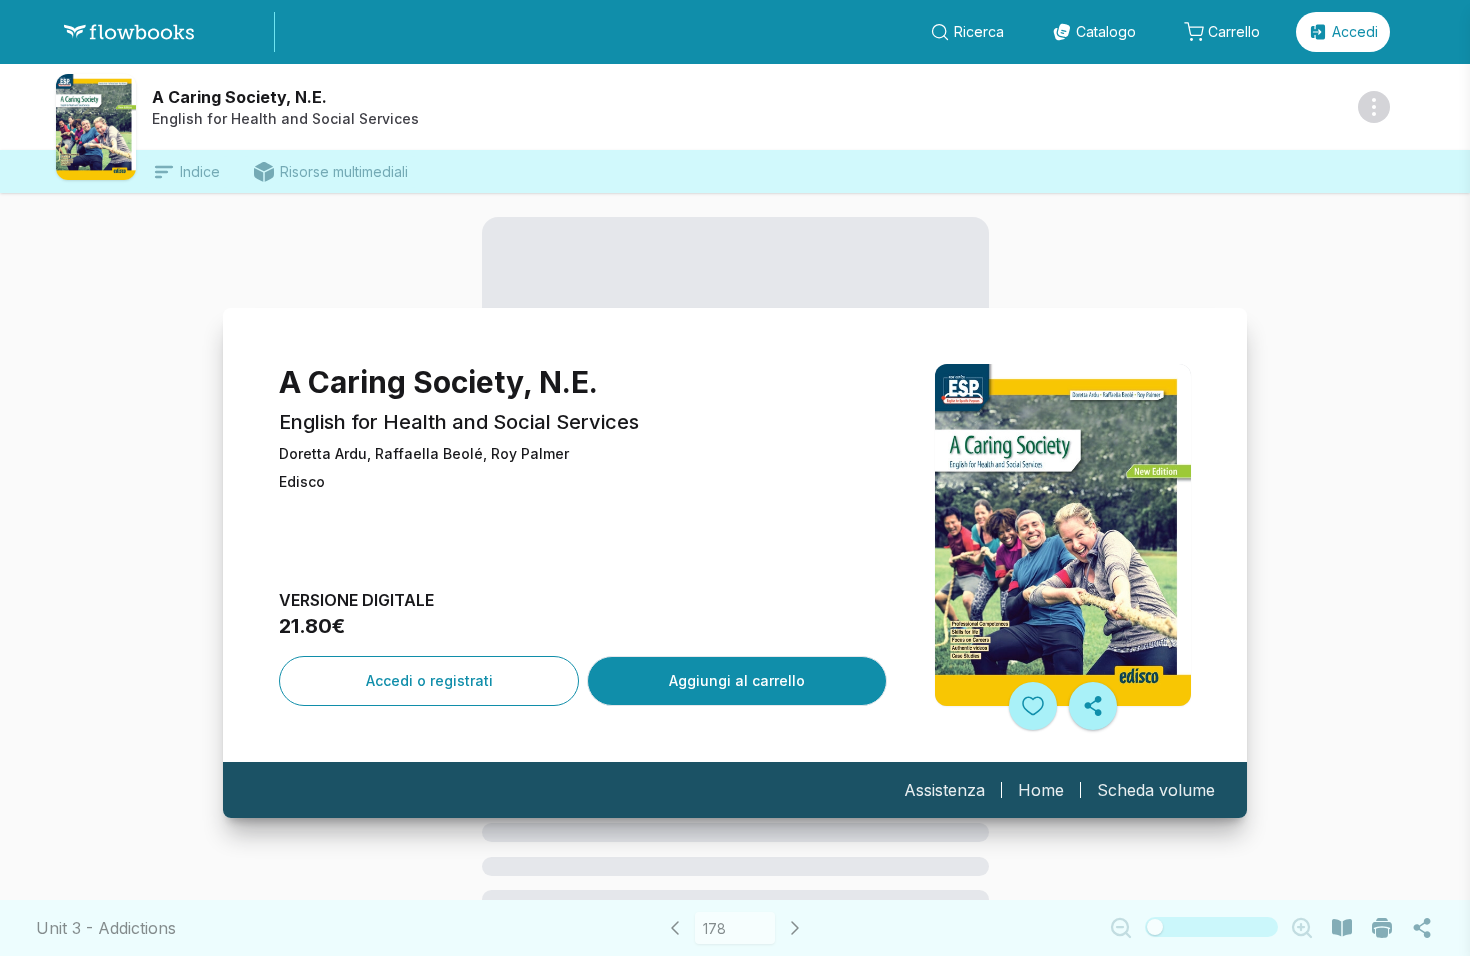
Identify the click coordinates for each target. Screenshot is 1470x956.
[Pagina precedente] (675, 928)
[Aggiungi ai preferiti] (1033, 706)
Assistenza (944, 790)
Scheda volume (1156, 790)
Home (1041, 790)
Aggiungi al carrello (737, 680)
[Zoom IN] (1302, 928)
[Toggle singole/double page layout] (1342, 928)
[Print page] (1382, 928)
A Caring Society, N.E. (239, 97)
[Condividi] (1093, 706)
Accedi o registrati (429, 680)
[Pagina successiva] (795, 928)
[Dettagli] (1374, 107)
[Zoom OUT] (1121, 928)
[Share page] (1422, 928)
